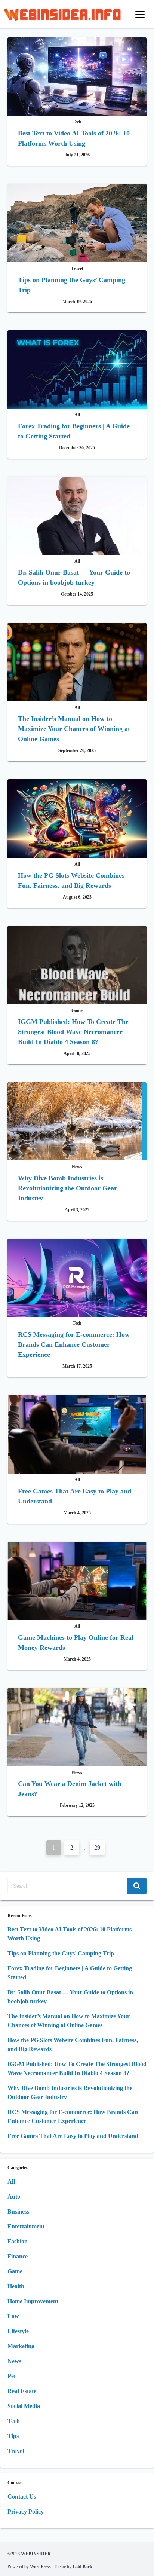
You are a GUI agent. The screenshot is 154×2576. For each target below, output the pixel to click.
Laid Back (82, 2567)
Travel (16, 2451)
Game (15, 2271)
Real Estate (22, 2391)
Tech (14, 2421)
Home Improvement (33, 2301)
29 (97, 1847)
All (11, 2182)
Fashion (18, 2241)
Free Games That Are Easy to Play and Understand (73, 2136)
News (14, 2361)
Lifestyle (18, 2331)
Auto (14, 2196)
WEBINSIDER (36, 2554)
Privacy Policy (26, 2511)
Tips (13, 2436)
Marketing (21, 2346)
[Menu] (140, 14)
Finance (18, 2256)
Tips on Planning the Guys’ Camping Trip (61, 1953)
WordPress (40, 2567)
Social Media (24, 2406)
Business (18, 2211)
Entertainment (26, 2226)
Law (13, 2316)
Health (16, 2286)
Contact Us (22, 2497)
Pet (12, 2376)
